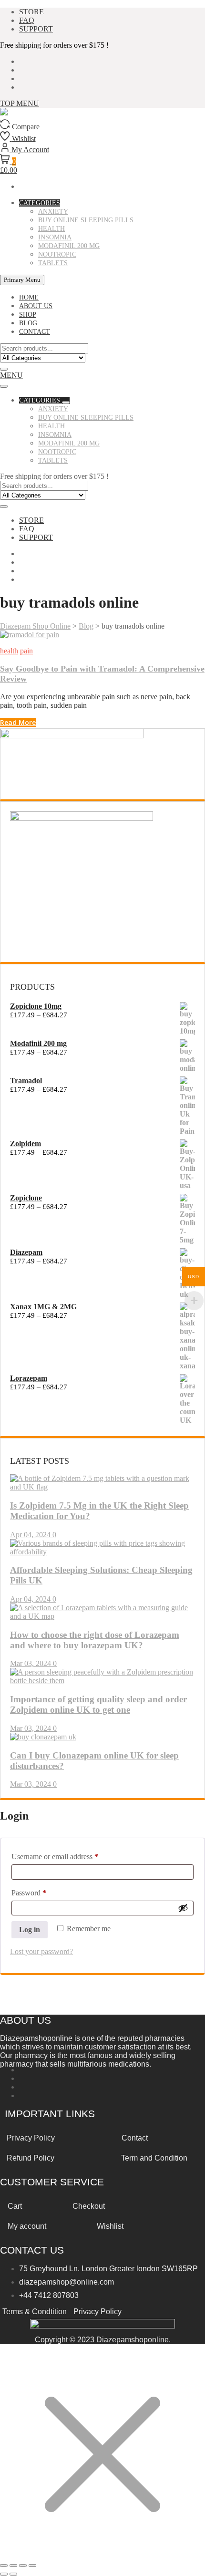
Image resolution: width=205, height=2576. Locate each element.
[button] (11, 375)
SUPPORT (36, 29)
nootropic (57, 254)
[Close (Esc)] (32, 2566)
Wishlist (110, 2226)
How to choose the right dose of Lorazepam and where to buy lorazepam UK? (95, 1640)
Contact (135, 2138)
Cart (15, 2206)
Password (42, 1893)
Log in (30, 1929)
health (51, 229)
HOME (29, 297)
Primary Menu (22, 280)
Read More (18, 722)
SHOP (28, 315)
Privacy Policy (97, 2312)
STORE (31, 12)
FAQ (27, 20)
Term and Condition (154, 2158)
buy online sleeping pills (86, 220)
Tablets (53, 263)
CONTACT (35, 332)
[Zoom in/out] (4, 2566)
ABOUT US (36, 306)
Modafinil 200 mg (69, 246)
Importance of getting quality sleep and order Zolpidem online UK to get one (98, 1704)
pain (26, 651)
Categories (40, 203)
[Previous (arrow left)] (4, 2574)
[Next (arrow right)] (13, 2574)
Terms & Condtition (35, 2312)
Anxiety (53, 212)
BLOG (28, 323)
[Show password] (183, 1908)
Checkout (89, 2206)
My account (27, 2226)
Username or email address (68, 1856)
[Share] (23, 2566)
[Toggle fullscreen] (13, 2566)
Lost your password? (41, 1951)
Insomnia (55, 237)
